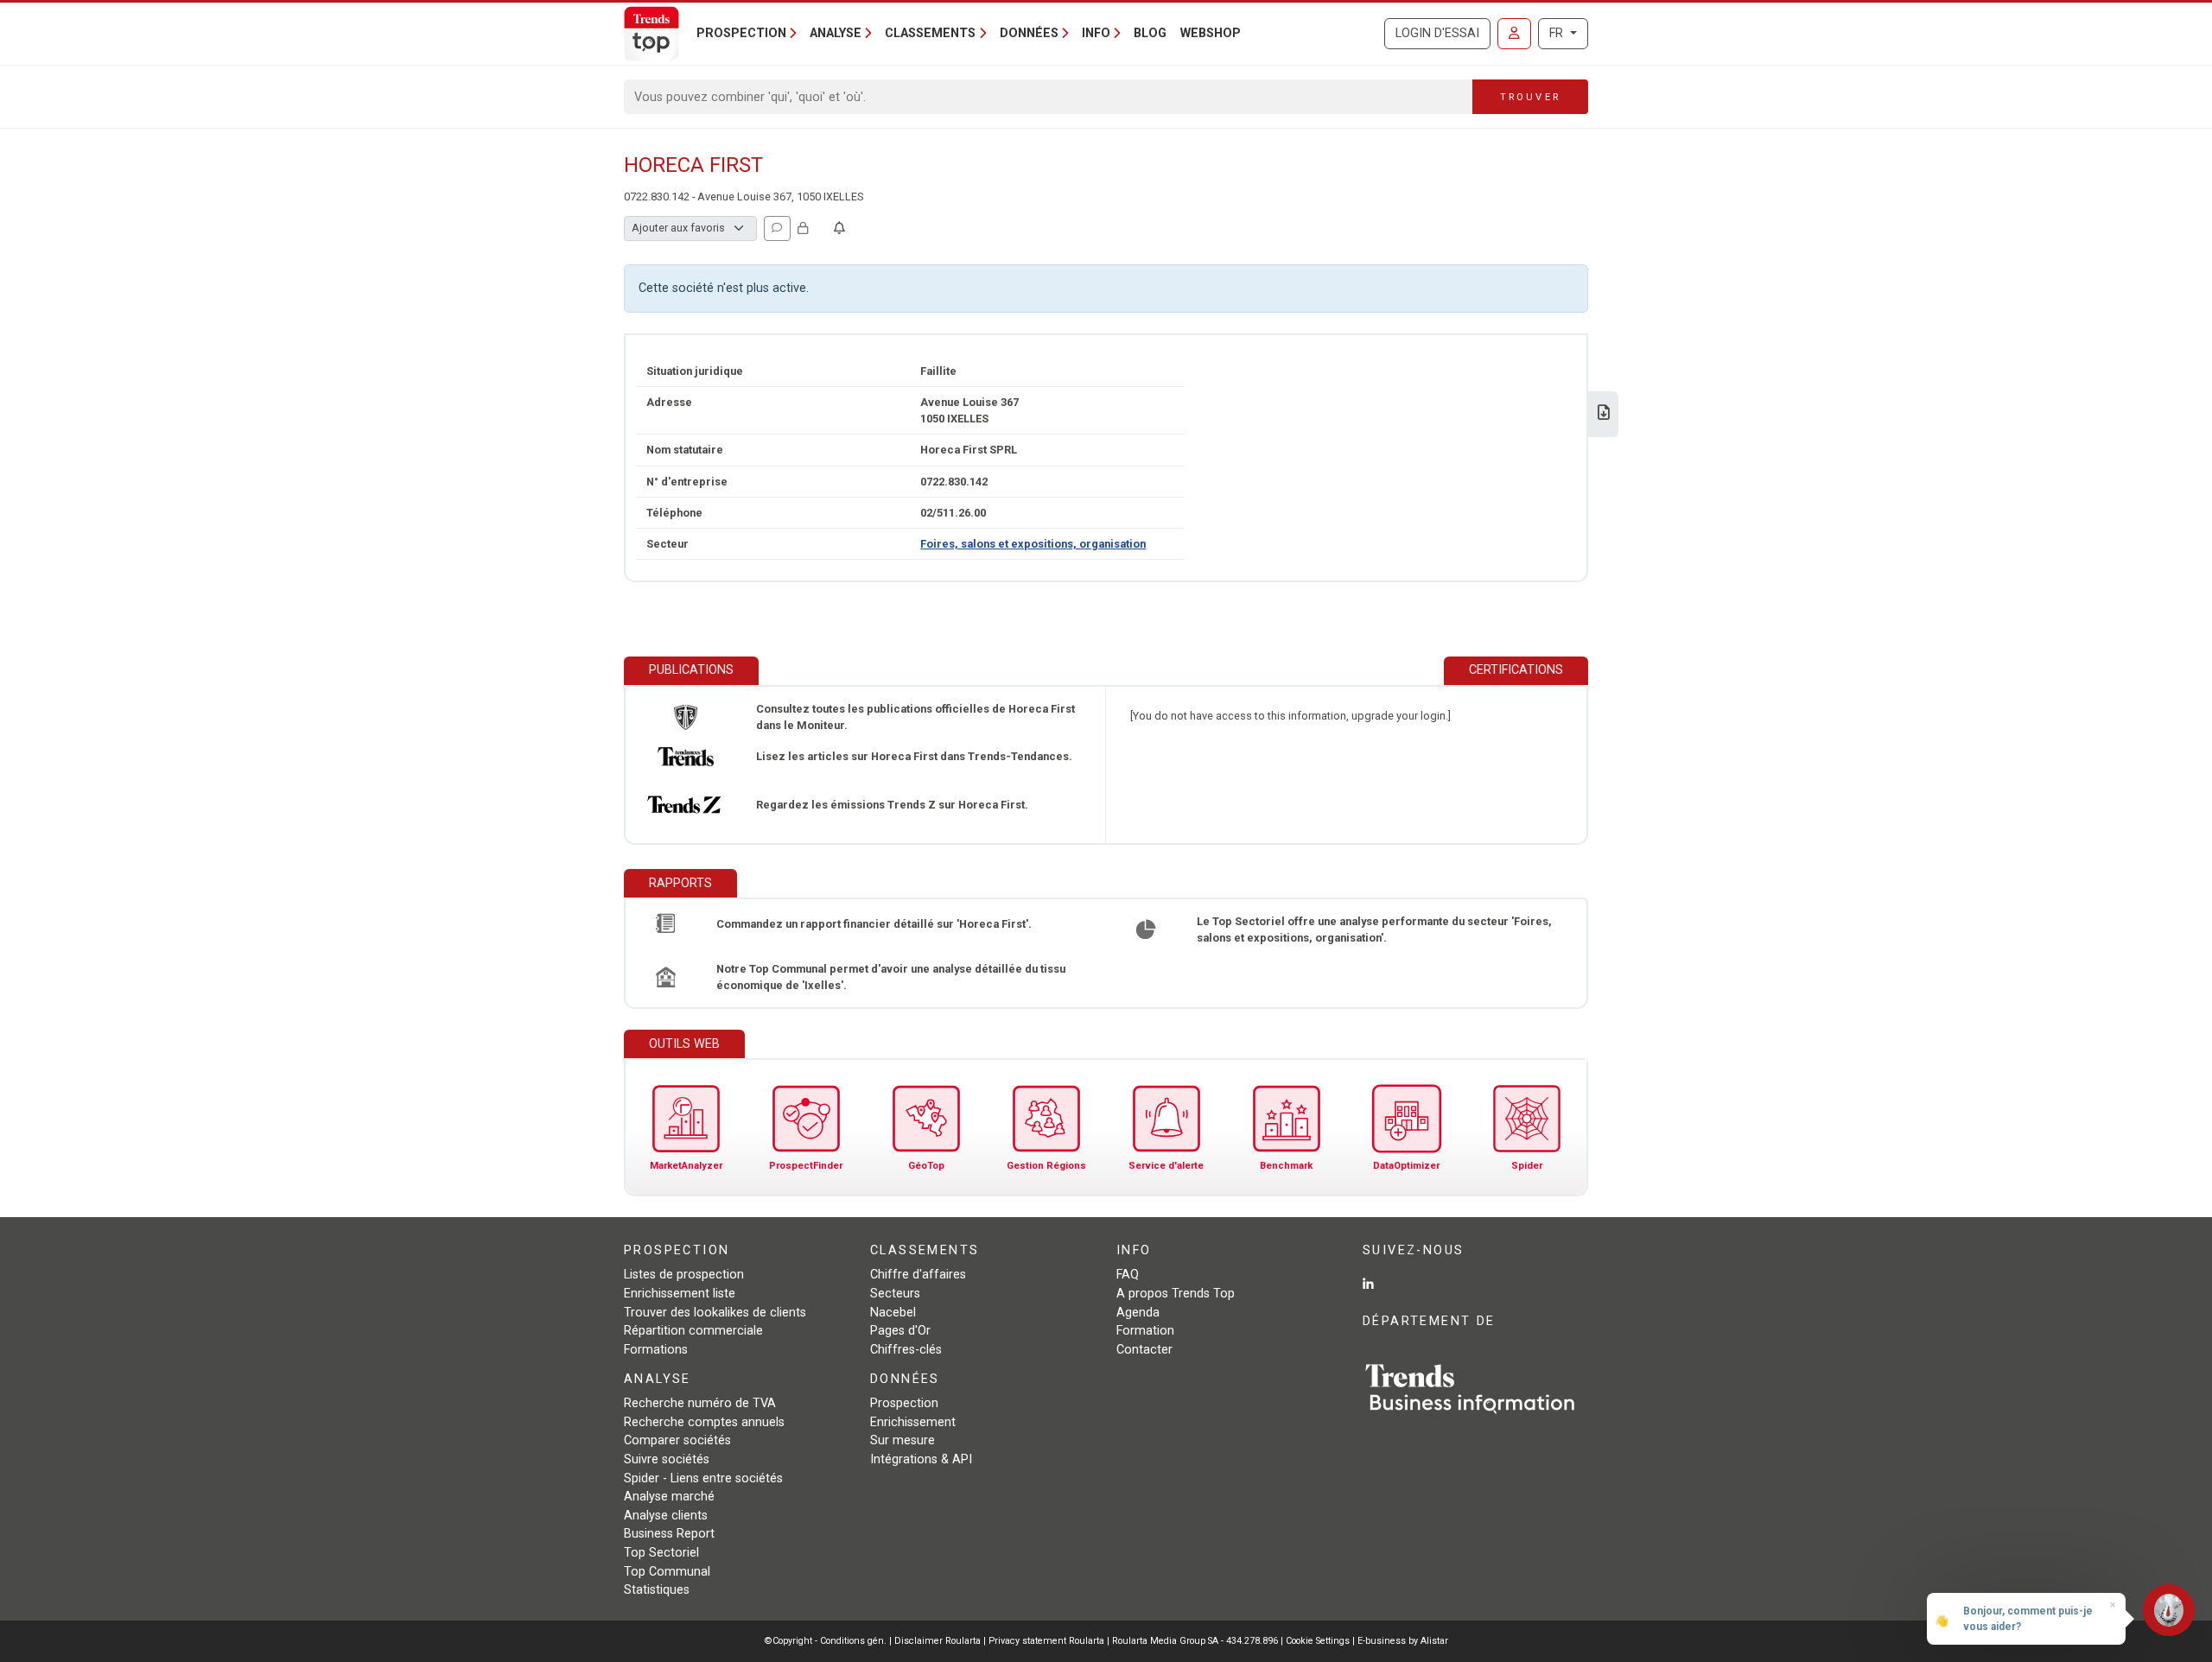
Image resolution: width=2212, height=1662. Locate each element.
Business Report (669, 1534)
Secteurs (895, 1294)
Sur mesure (903, 1440)
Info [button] (1096, 33)
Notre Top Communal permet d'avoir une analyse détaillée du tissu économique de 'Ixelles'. (891, 977)
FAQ (1128, 1275)
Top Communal (667, 1572)
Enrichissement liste (680, 1294)
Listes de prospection (684, 1275)
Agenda (1138, 1313)
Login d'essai (1437, 33)
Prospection (904, 1403)
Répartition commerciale (693, 1331)
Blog (1150, 33)
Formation (1145, 1331)
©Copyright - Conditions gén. (826, 1641)
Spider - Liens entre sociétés (703, 1478)
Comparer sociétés (677, 1440)
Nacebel (893, 1313)
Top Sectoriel (661, 1553)
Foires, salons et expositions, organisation (1033, 544)
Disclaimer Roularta (938, 1641)
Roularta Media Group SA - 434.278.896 (1196, 1641)
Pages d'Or (900, 1331)
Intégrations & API (921, 1459)
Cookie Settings (1319, 1641)
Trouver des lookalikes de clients (715, 1313)
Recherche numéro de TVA (700, 1403)
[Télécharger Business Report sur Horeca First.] (1604, 414)
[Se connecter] (1514, 34)
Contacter (1144, 1350)
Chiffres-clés (906, 1350)
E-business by (1403, 1641)
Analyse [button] (836, 33)
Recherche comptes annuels (704, 1422)
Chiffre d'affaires (918, 1275)
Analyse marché (669, 1497)
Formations (656, 1350)
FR (1558, 33)
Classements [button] (930, 33)
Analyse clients (666, 1516)
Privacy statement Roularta (1046, 1641)
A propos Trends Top (1176, 1294)
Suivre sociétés (667, 1459)
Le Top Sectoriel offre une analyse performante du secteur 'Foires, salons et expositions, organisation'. (1374, 929)
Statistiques (657, 1590)
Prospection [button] (741, 33)
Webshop (1211, 33)
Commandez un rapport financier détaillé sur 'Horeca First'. (874, 924)
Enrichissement (913, 1422)
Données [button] (1029, 33)
